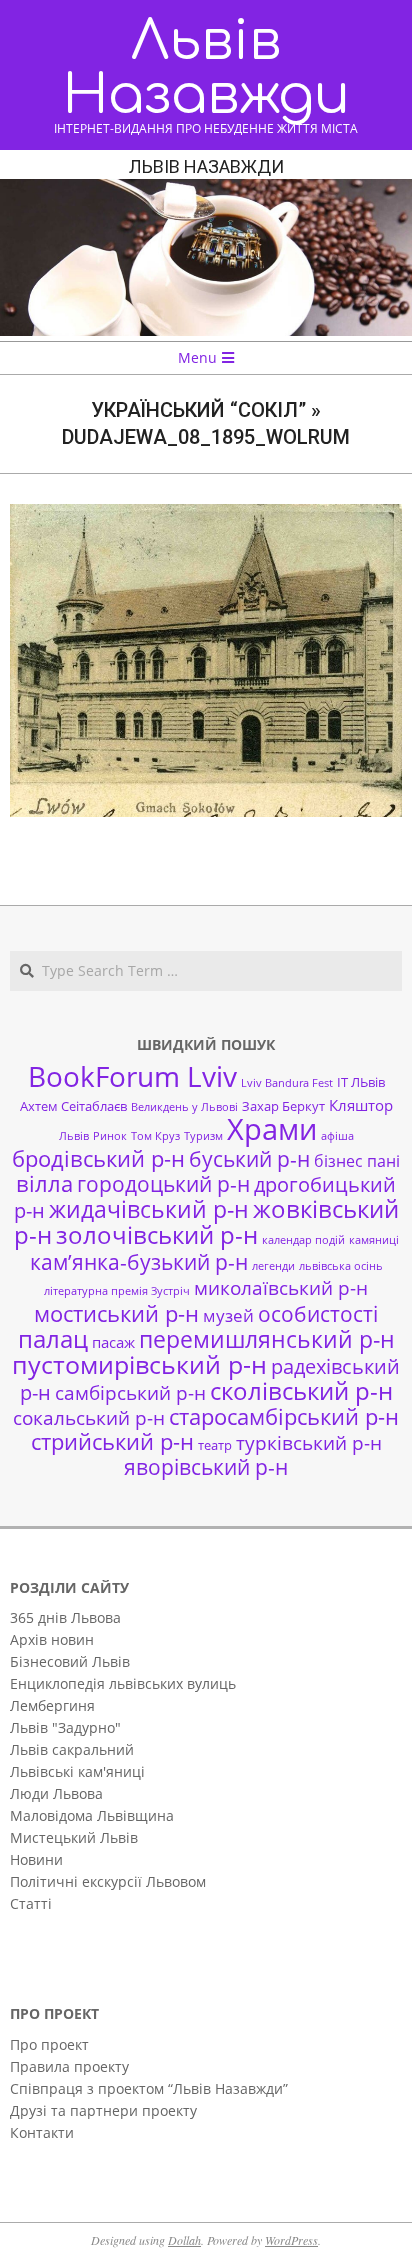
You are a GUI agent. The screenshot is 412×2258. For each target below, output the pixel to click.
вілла (44, 1183)
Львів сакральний (72, 1749)
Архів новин (52, 1639)
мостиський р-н (116, 1313)
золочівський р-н (157, 1235)
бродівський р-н (98, 1158)
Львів (74, 1136)
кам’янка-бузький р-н (139, 1262)
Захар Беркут (283, 1106)
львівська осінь (341, 1266)
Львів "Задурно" (65, 1727)
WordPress (291, 2240)
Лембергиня (52, 1705)
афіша (337, 1136)
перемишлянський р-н (267, 1339)
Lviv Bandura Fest (287, 1083)
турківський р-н (309, 1442)
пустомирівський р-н (139, 1364)
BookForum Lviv (132, 1076)
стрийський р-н (112, 1441)
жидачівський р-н (149, 1209)
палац (53, 1339)
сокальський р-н (89, 1417)
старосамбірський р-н (284, 1416)
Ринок (110, 1136)
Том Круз (155, 1136)
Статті (31, 1903)
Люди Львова (56, 1793)
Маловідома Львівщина (92, 1815)
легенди (273, 1266)
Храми (272, 1129)
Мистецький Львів (74, 1837)
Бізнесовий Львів (70, 1661)
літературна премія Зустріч (117, 1291)
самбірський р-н (130, 1392)
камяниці (374, 1240)
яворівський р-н (206, 1466)
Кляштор (361, 1105)
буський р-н (249, 1158)
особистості (318, 1314)
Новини (36, 1859)
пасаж (113, 1342)
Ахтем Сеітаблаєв (73, 1106)
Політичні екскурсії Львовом (108, 1881)
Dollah (184, 2240)
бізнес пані (357, 1161)
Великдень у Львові (184, 1107)
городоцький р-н (163, 1183)
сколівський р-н (301, 1391)
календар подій (303, 1240)
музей (228, 1315)
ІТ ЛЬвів (361, 1082)
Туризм (203, 1136)
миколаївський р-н (281, 1287)
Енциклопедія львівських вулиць (123, 1683)
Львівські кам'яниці (77, 1771)
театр (215, 1445)
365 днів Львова (65, 1617)
